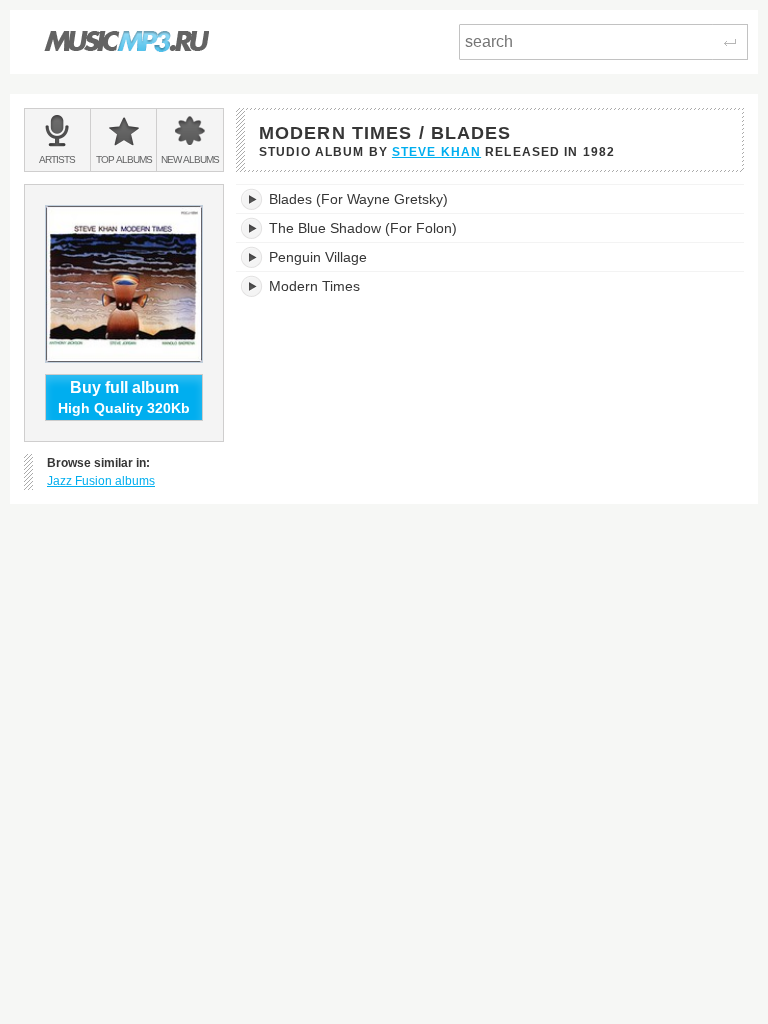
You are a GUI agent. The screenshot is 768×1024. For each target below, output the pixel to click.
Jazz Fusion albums (101, 481)
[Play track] (252, 199)
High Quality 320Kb (124, 397)
